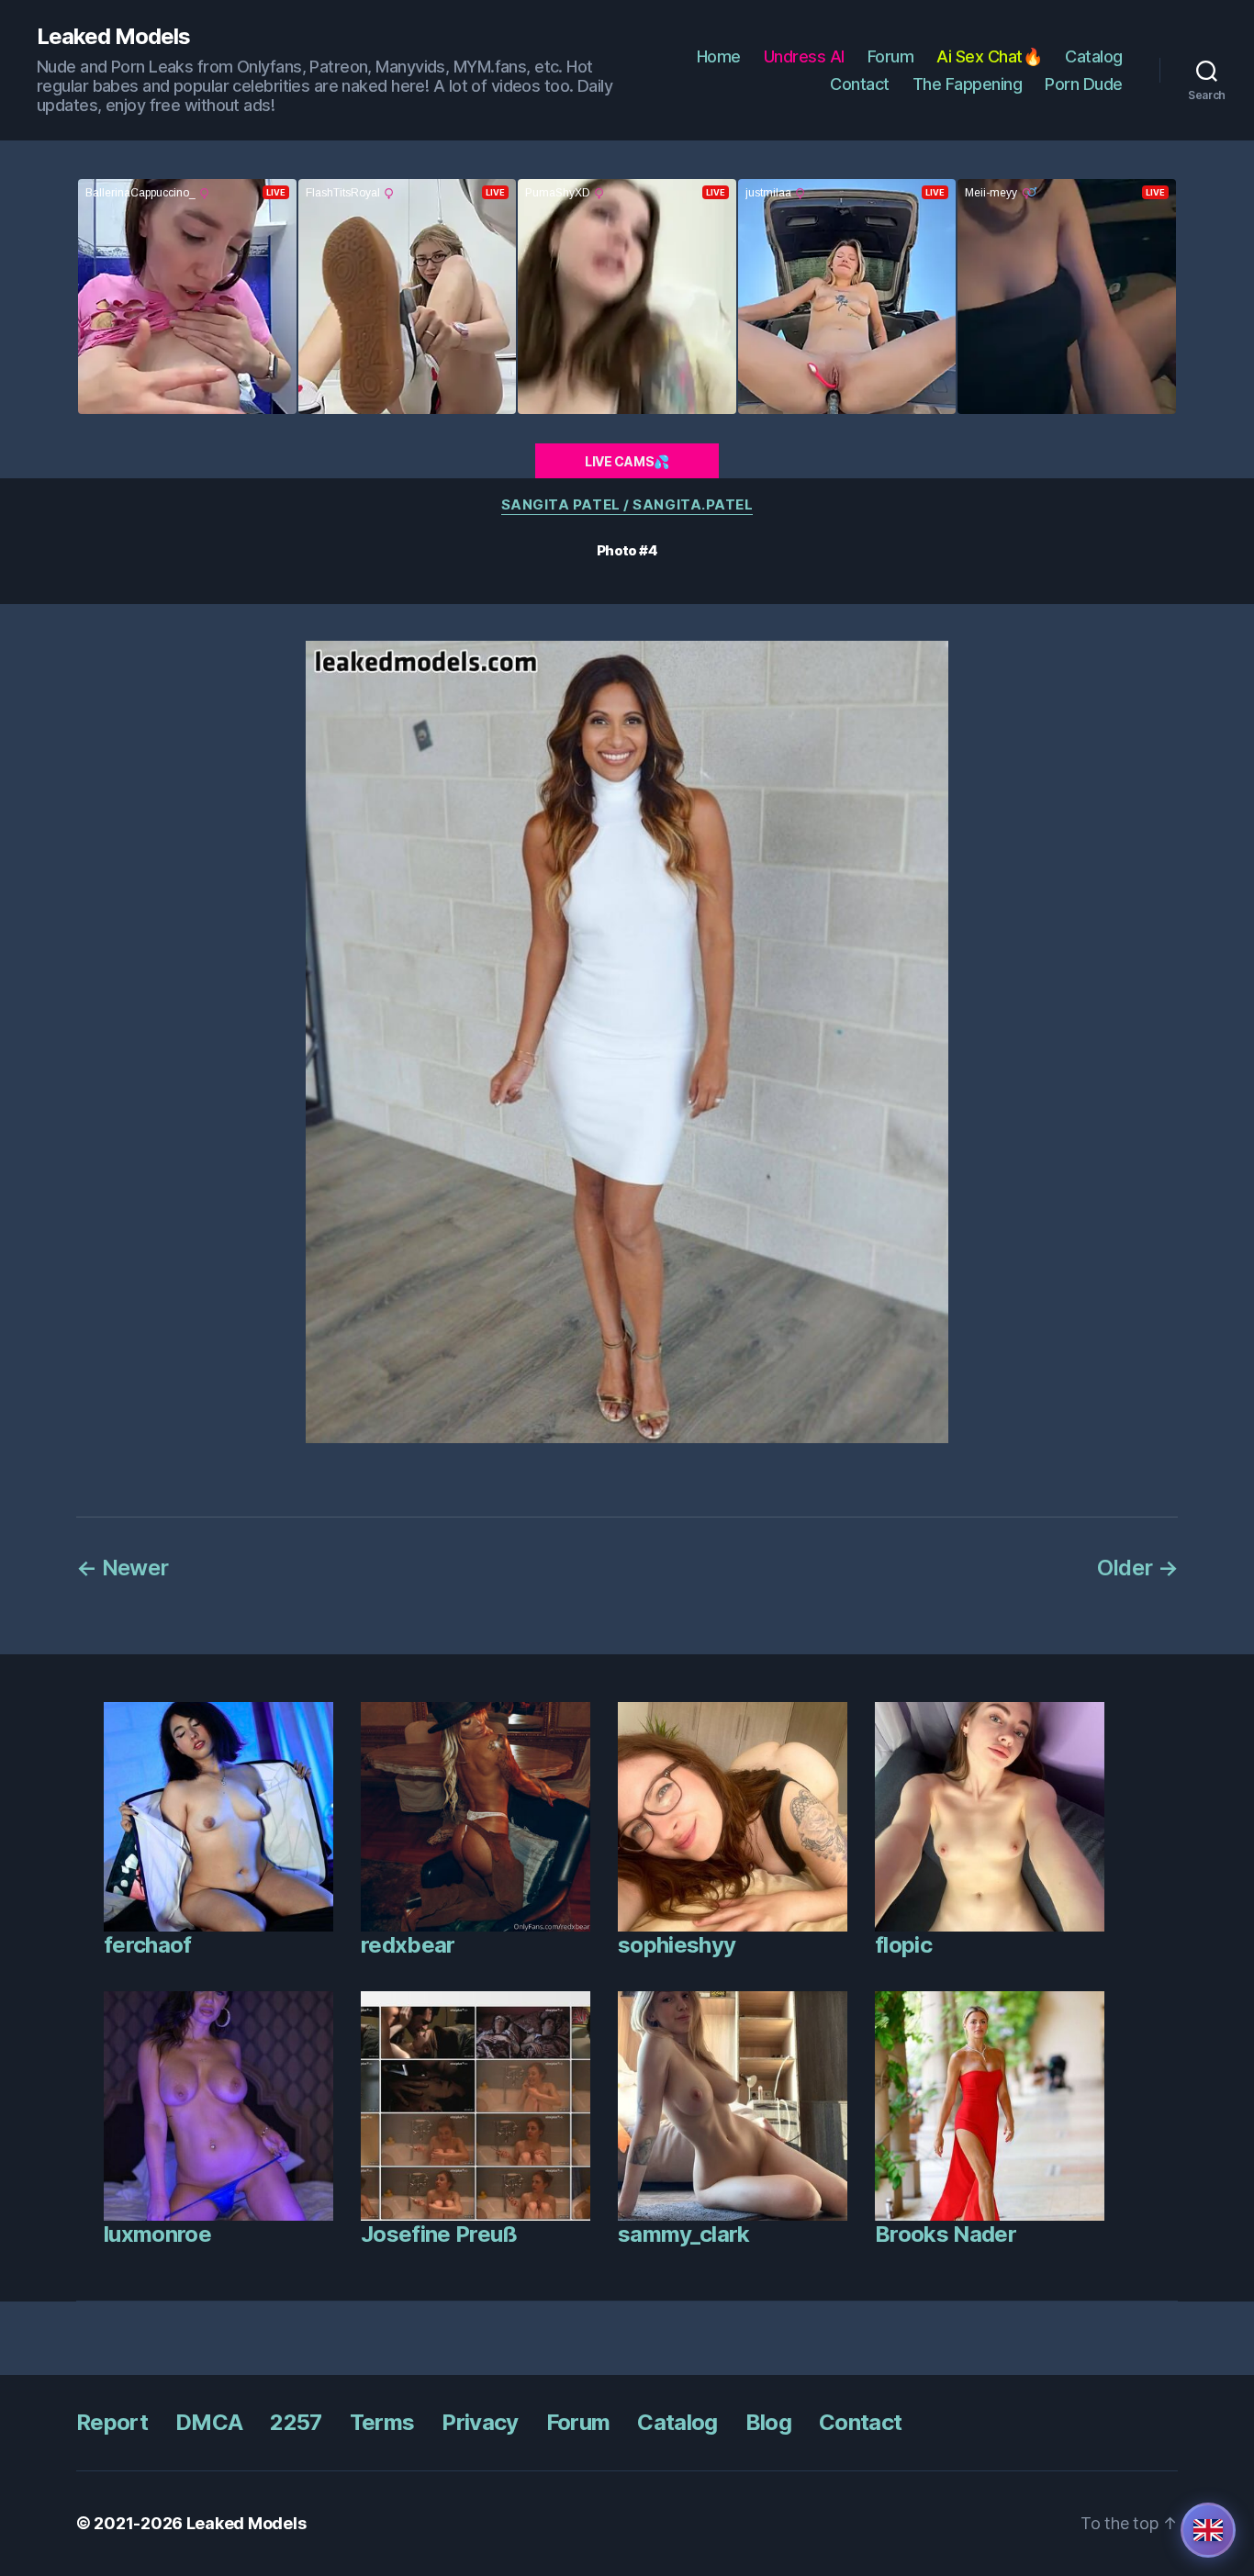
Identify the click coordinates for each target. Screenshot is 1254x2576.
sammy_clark (684, 2234)
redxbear (408, 1945)
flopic (903, 1945)
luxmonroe (157, 2234)
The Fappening (968, 84)
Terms (382, 2422)
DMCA (209, 2422)
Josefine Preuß (439, 2234)
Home (719, 56)
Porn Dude (1084, 84)
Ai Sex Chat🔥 (989, 56)
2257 (296, 2422)
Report (112, 2422)
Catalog (1094, 56)
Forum (891, 56)
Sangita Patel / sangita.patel (627, 505)
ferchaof (148, 1945)
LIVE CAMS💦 (627, 461)
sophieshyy (677, 1945)
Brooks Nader (946, 2234)
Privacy (480, 2422)
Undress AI (804, 56)
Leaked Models (113, 37)
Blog (768, 2422)
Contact (860, 84)
